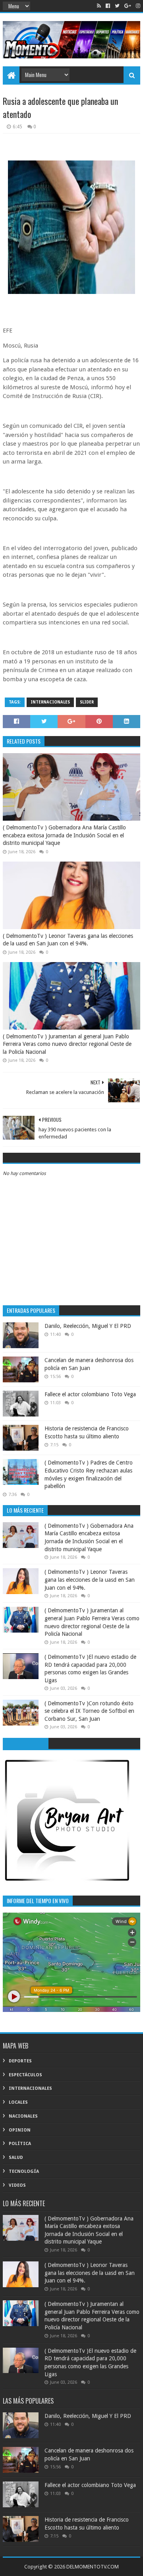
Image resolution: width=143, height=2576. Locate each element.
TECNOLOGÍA (24, 2171)
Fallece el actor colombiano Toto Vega (90, 1394)
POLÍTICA (20, 2144)
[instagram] (137, 6)
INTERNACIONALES (50, 702)
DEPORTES (20, 2061)
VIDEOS (17, 2185)
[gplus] (128, 6)
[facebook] (108, 6)
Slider (87, 702)
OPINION (20, 2130)
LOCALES (18, 2102)
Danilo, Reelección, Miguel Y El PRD (88, 1326)
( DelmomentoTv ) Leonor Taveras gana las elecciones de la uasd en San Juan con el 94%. (68, 940)
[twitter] (117, 6)
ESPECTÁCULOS (25, 2075)
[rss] (99, 6)
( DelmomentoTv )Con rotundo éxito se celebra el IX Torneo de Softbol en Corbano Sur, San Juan (89, 1711)
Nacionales (23, 2116)
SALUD (16, 2158)
